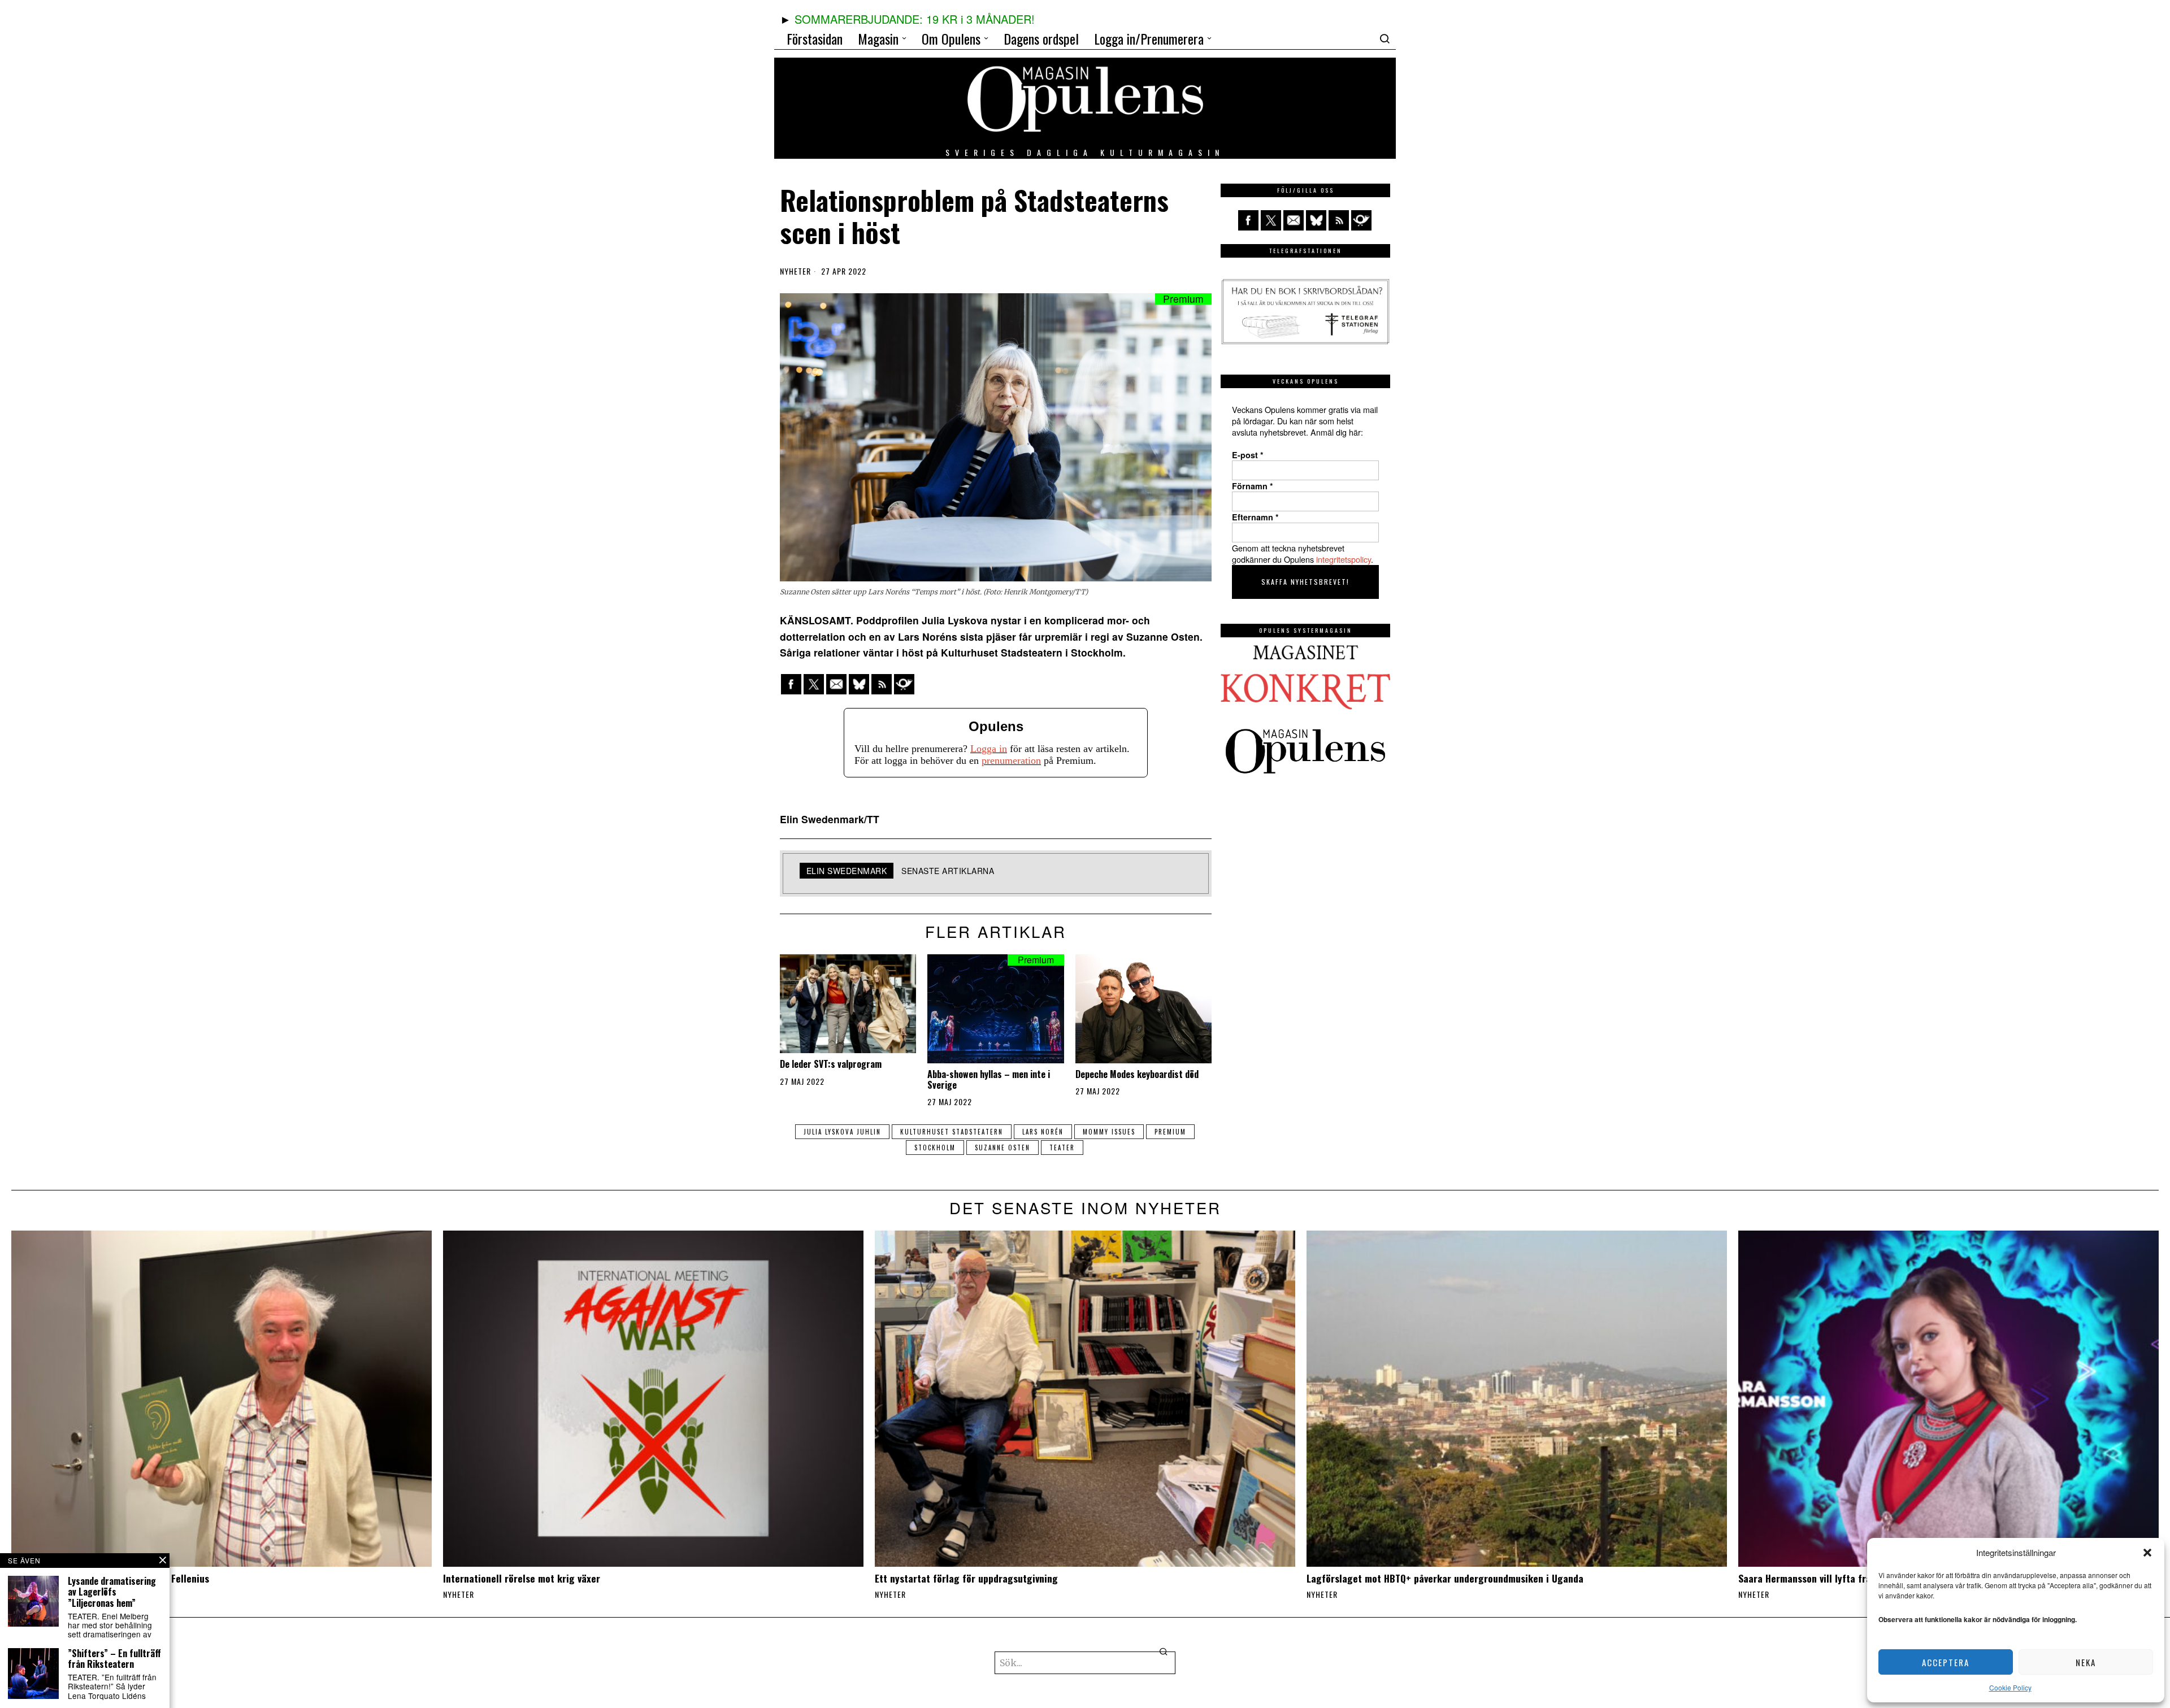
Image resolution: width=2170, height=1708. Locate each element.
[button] (2147, 1553)
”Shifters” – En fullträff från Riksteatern (114, 1659)
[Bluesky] (859, 684)
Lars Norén (1043, 1132)
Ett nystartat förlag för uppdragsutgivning (966, 1578)
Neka (2086, 1662)
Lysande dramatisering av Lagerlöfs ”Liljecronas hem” (112, 1592)
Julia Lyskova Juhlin (842, 1132)
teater (1062, 1148)
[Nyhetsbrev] (904, 684)
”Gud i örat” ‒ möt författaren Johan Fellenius (110, 1578)
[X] (814, 684)
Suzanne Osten (1002, 1148)
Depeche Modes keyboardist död (1137, 1074)
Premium (1170, 1132)
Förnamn (1253, 486)
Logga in (989, 749)
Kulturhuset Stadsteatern (952, 1132)
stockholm (935, 1148)
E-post (1248, 455)
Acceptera (1946, 1662)
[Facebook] (791, 684)
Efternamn (1255, 517)
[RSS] (882, 684)
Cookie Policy (2010, 1687)
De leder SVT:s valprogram (831, 1064)
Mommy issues (1109, 1132)
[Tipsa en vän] (836, 684)
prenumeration (1011, 760)
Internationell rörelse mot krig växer (522, 1578)
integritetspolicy (1344, 559)
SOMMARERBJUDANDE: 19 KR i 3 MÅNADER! (915, 19)
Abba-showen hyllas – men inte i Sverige (989, 1080)
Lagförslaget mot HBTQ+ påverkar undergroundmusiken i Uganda (1445, 1578)
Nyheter (795, 271)
